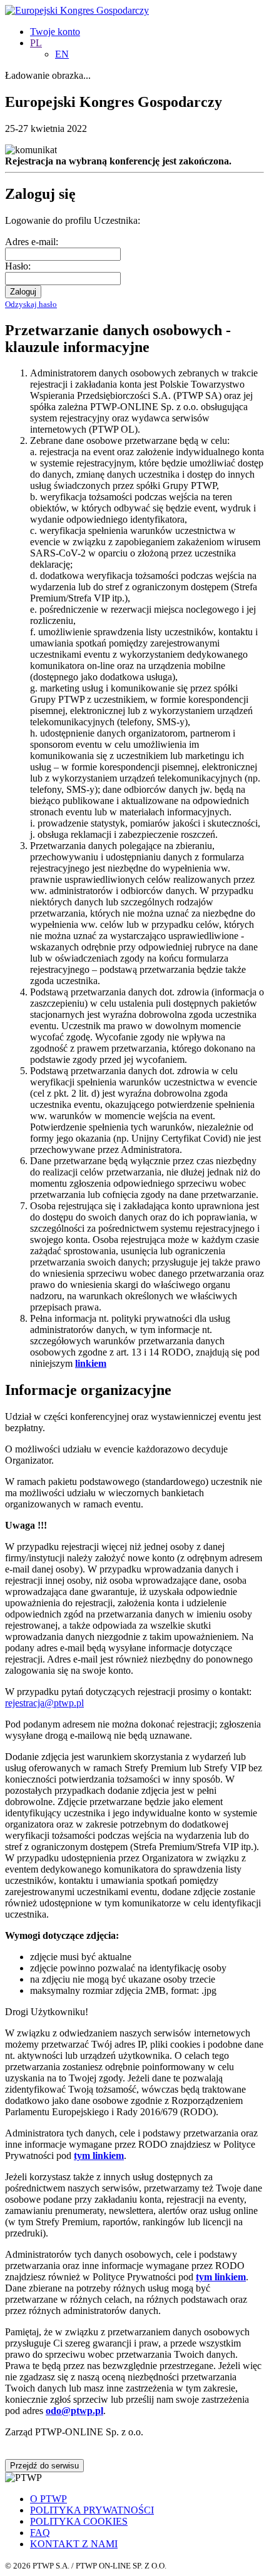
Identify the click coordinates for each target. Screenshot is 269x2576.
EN (62, 54)
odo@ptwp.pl (74, 2411)
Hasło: (18, 266)
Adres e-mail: (32, 242)
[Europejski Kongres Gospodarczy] (77, 10)
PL (36, 43)
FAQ (40, 2533)
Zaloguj (23, 292)
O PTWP (48, 2499)
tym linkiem (99, 2156)
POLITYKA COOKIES (79, 2521)
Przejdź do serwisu (44, 2466)
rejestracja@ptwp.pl (44, 1703)
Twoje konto (55, 32)
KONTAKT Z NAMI (74, 2544)
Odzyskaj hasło (31, 304)
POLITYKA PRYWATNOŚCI (92, 2510)
